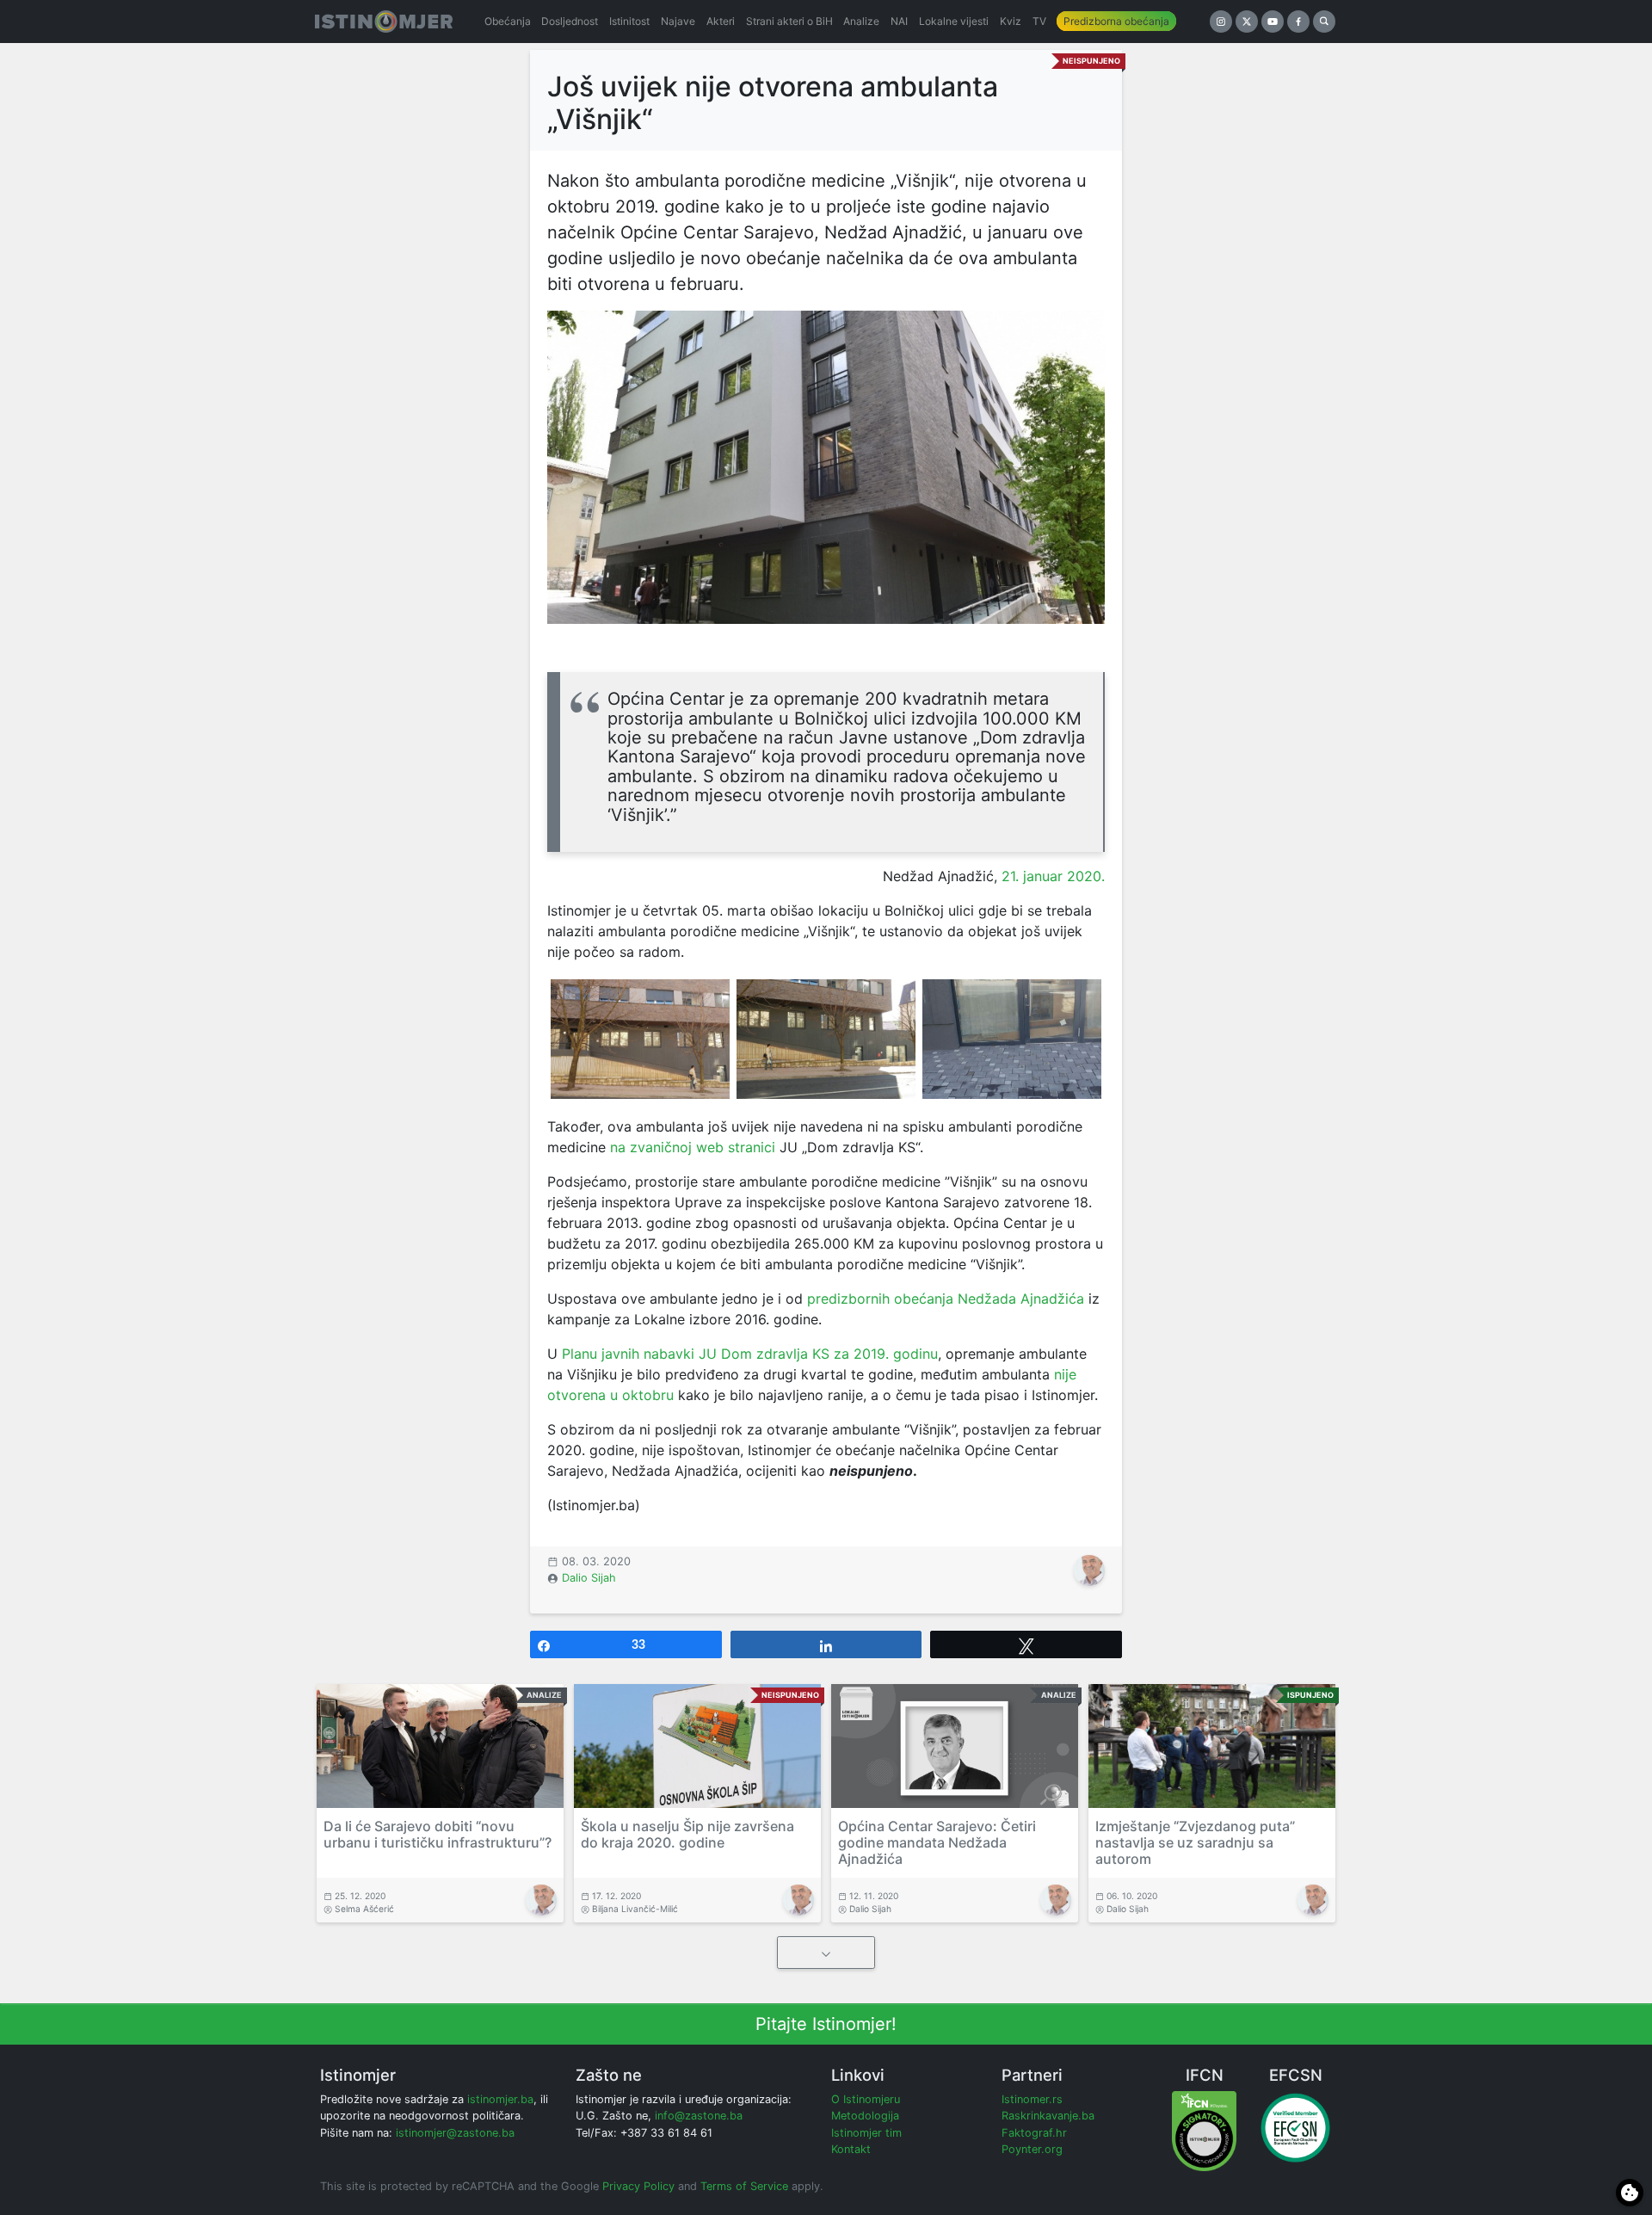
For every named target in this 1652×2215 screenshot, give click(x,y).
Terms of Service (744, 2186)
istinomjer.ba (500, 2099)
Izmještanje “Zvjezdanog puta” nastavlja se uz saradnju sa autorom (1195, 1842)
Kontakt (851, 2149)
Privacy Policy (638, 2186)
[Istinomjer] (384, 22)
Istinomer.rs (1032, 2099)
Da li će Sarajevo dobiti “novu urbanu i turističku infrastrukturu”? (438, 1834)
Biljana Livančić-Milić (635, 1909)
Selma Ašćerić (364, 1909)
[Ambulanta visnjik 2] (826, 1039)
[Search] (1324, 22)
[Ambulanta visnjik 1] (640, 1039)
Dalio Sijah (589, 1578)
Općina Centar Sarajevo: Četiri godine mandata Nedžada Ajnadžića (937, 1842)
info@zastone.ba (699, 2116)
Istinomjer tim (866, 2133)
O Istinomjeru (866, 2099)
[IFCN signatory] (1204, 2130)
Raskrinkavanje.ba (1048, 2116)
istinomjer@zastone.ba (455, 2133)
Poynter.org (1032, 2149)
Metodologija (865, 2116)
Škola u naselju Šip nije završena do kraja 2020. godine (687, 1834)
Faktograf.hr (1034, 2133)
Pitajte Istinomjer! (826, 2024)
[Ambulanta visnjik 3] (1012, 1039)
